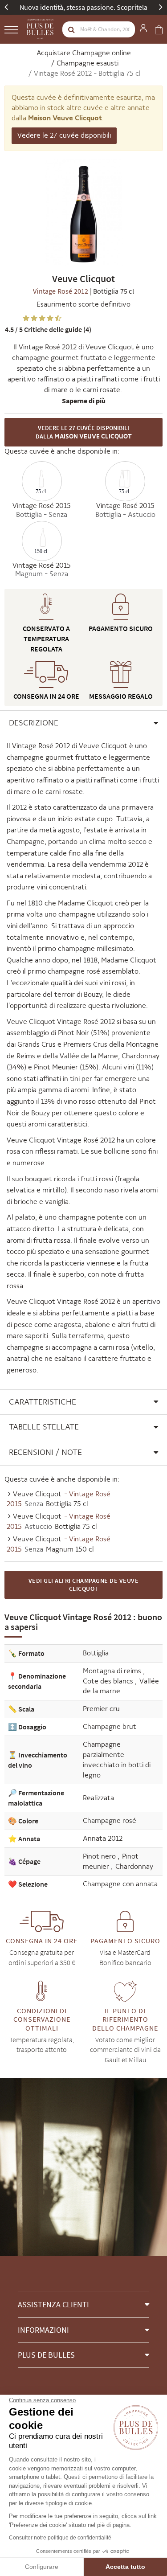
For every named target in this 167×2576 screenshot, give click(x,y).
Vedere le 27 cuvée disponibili (64, 135)
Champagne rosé (110, 1820)
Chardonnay (134, 1866)
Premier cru (101, 1709)
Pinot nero (100, 1856)
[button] (83, 723)
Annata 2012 (103, 1838)
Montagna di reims (113, 1671)
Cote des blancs (109, 1681)
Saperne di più (84, 401)
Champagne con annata (120, 1884)
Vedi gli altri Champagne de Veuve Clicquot (84, 1585)
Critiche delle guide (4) (48, 329)
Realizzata (98, 1798)
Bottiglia (96, 1653)
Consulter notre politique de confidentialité (60, 2538)
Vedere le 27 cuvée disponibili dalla (84, 432)
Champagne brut (110, 1726)
